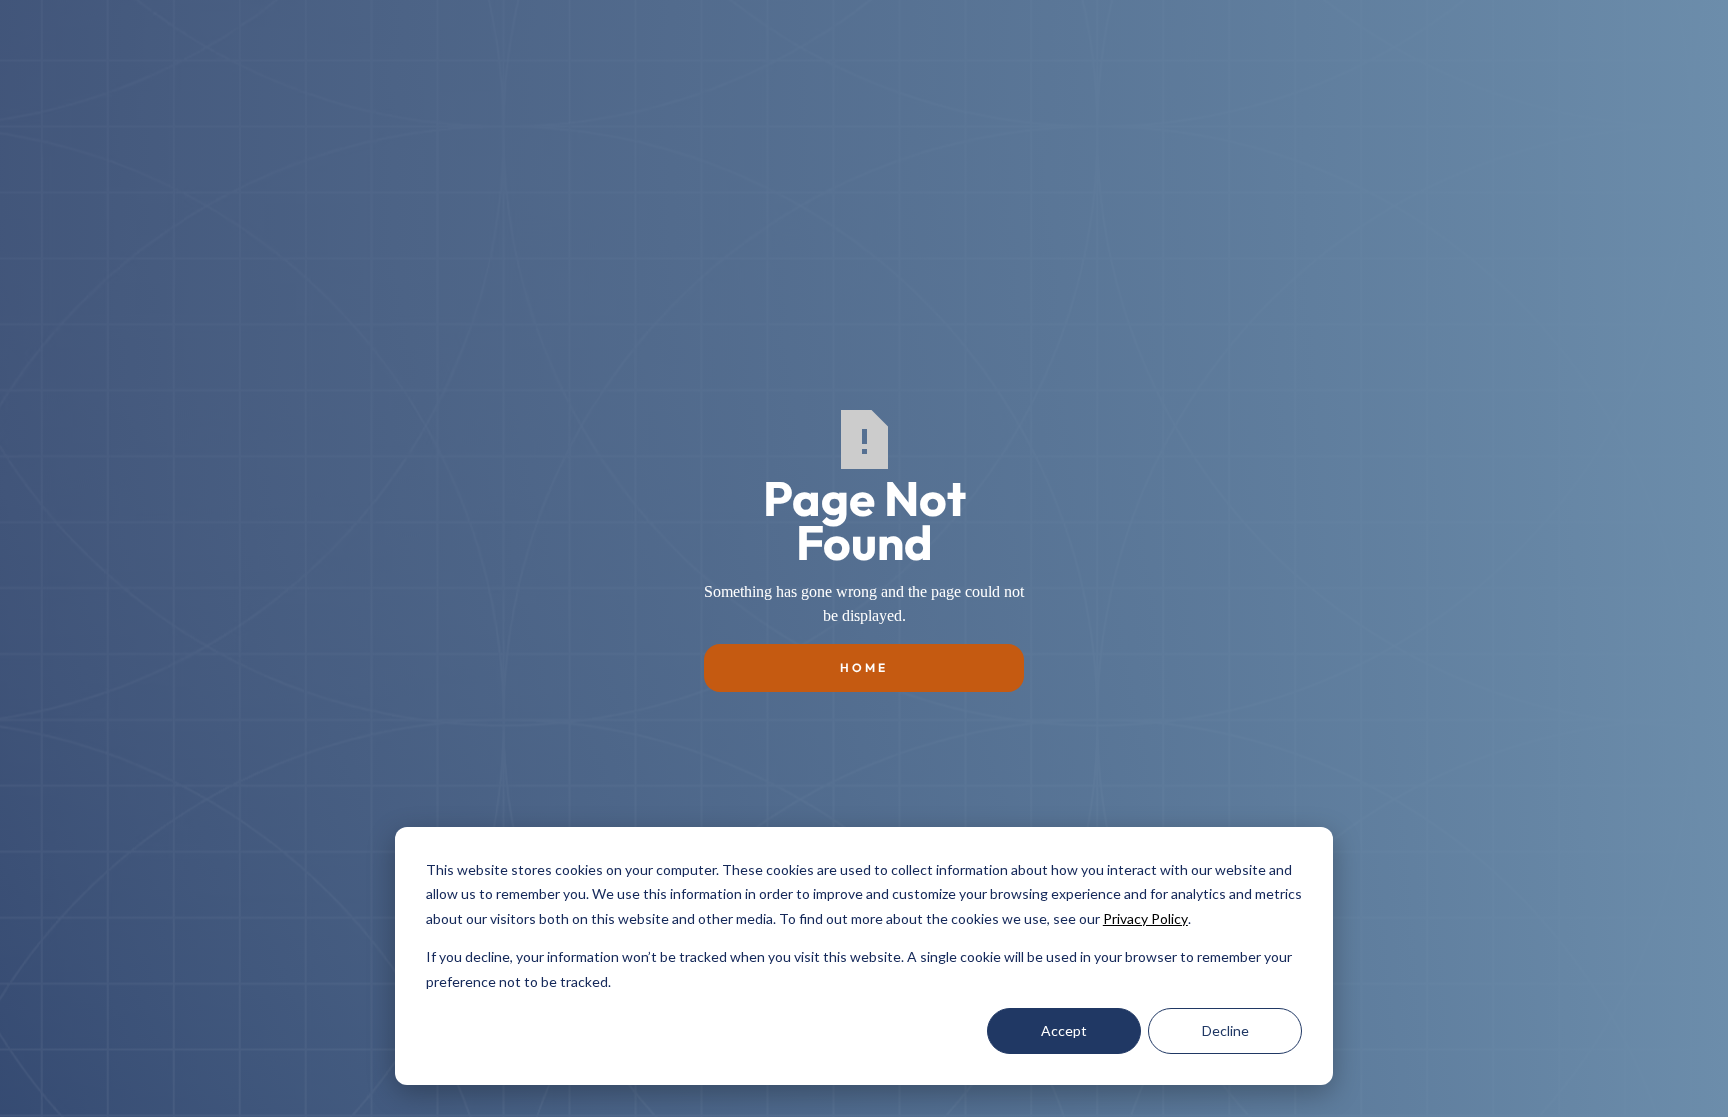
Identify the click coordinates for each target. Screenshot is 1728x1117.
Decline (1225, 1030)
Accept (1064, 1030)
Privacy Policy (1145, 918)
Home (864, 667)
